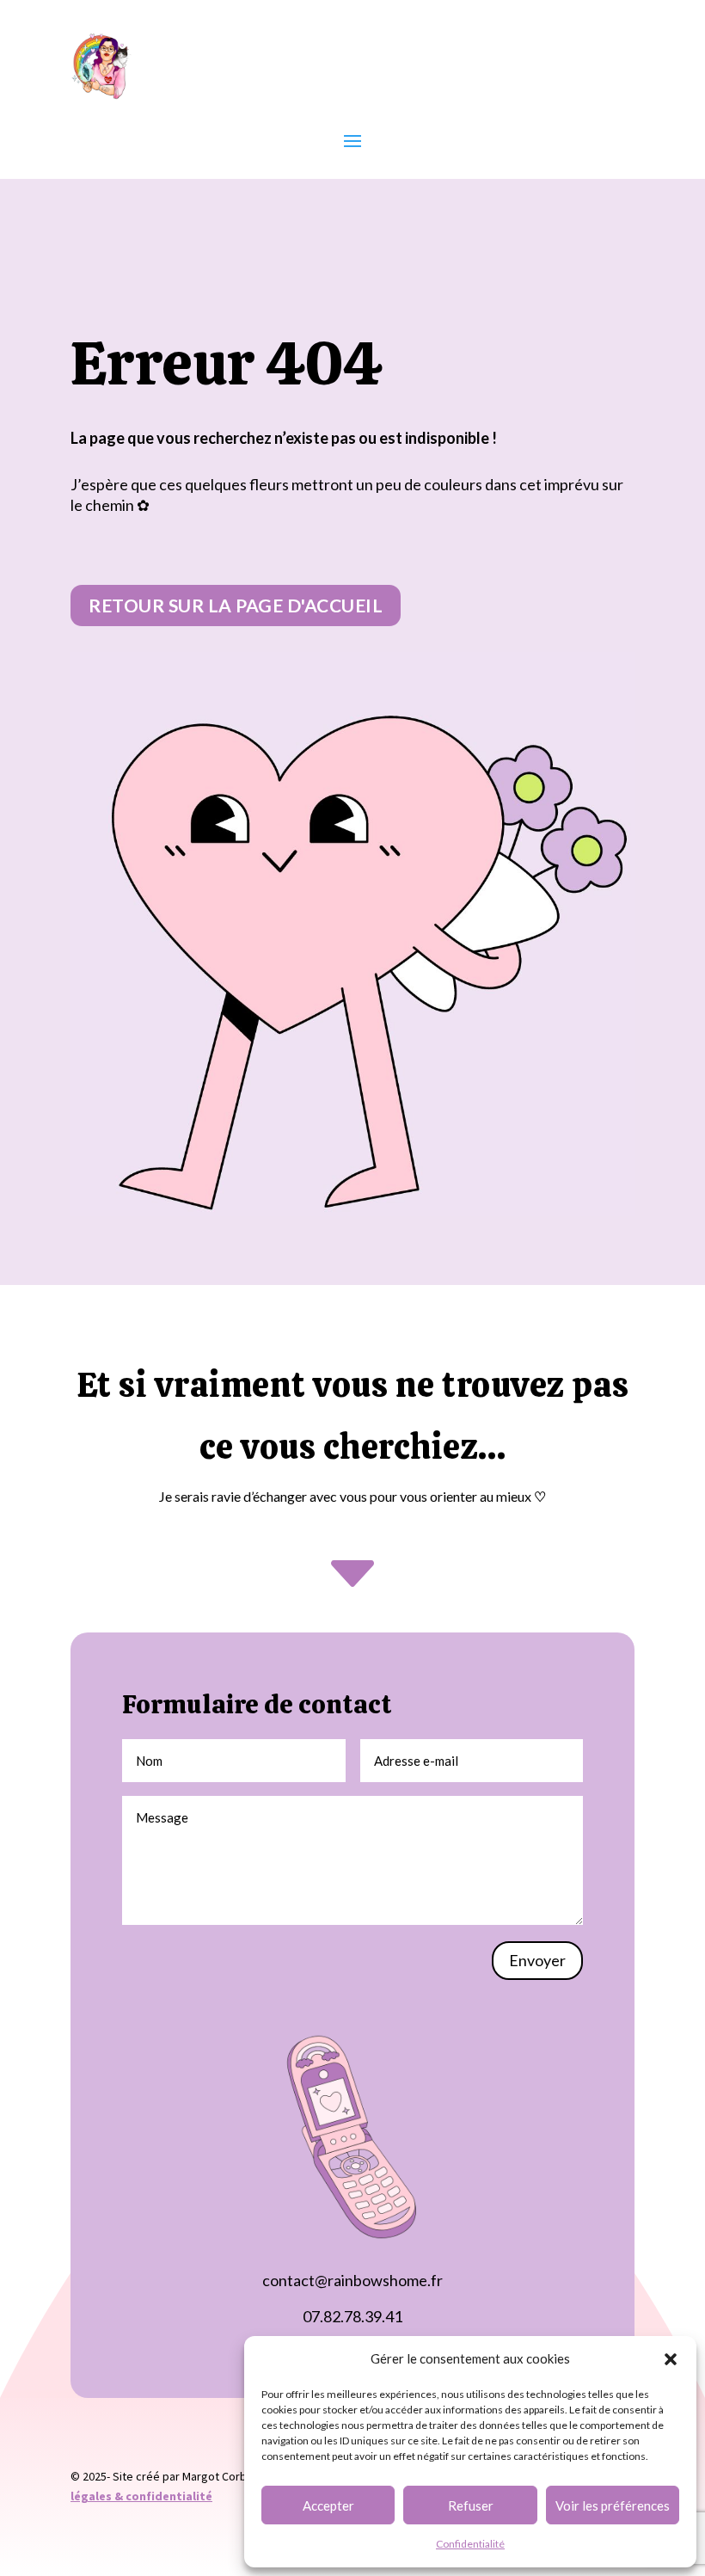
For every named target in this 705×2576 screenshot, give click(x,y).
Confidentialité (470, 2544)
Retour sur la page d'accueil (236, 605)
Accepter (328, 2505)
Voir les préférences (613, 2505)
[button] (671, 2359)
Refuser (471, 2505)
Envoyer (537, 1960)
